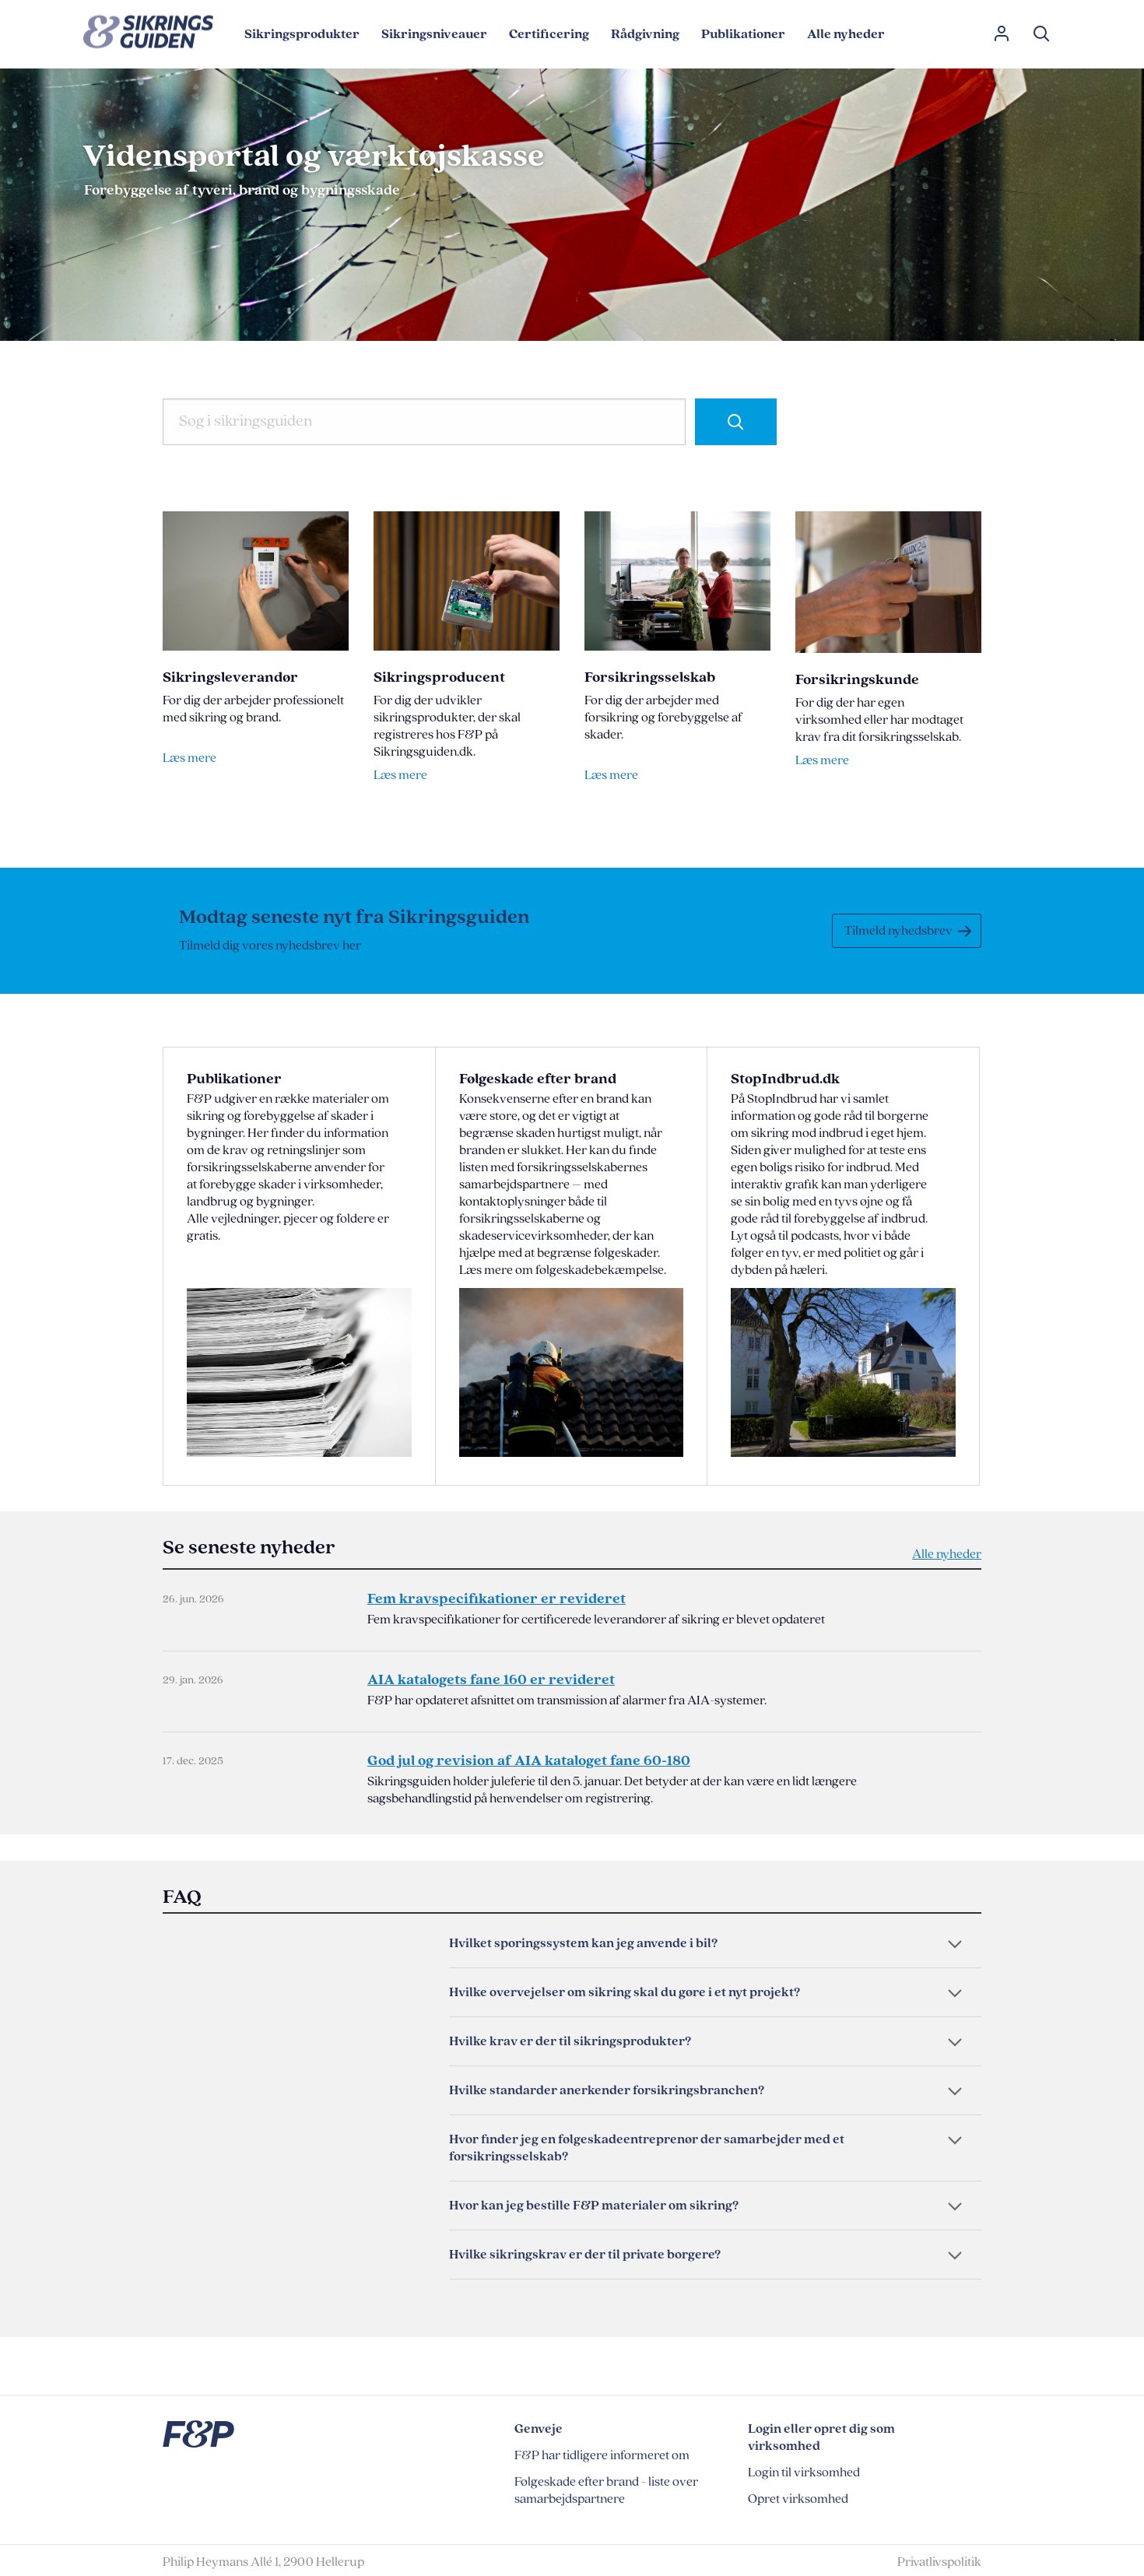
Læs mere (189, 758)
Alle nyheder (947, 1554)
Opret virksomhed (798, 2499)
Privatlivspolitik (939, 2562)
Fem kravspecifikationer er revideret (497, 1599)
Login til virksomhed (804, 2472)
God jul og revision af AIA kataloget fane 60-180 (529, 1761)
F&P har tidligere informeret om (602, 2455)
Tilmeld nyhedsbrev (898, 931)
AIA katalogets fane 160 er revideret (491, 1680)
